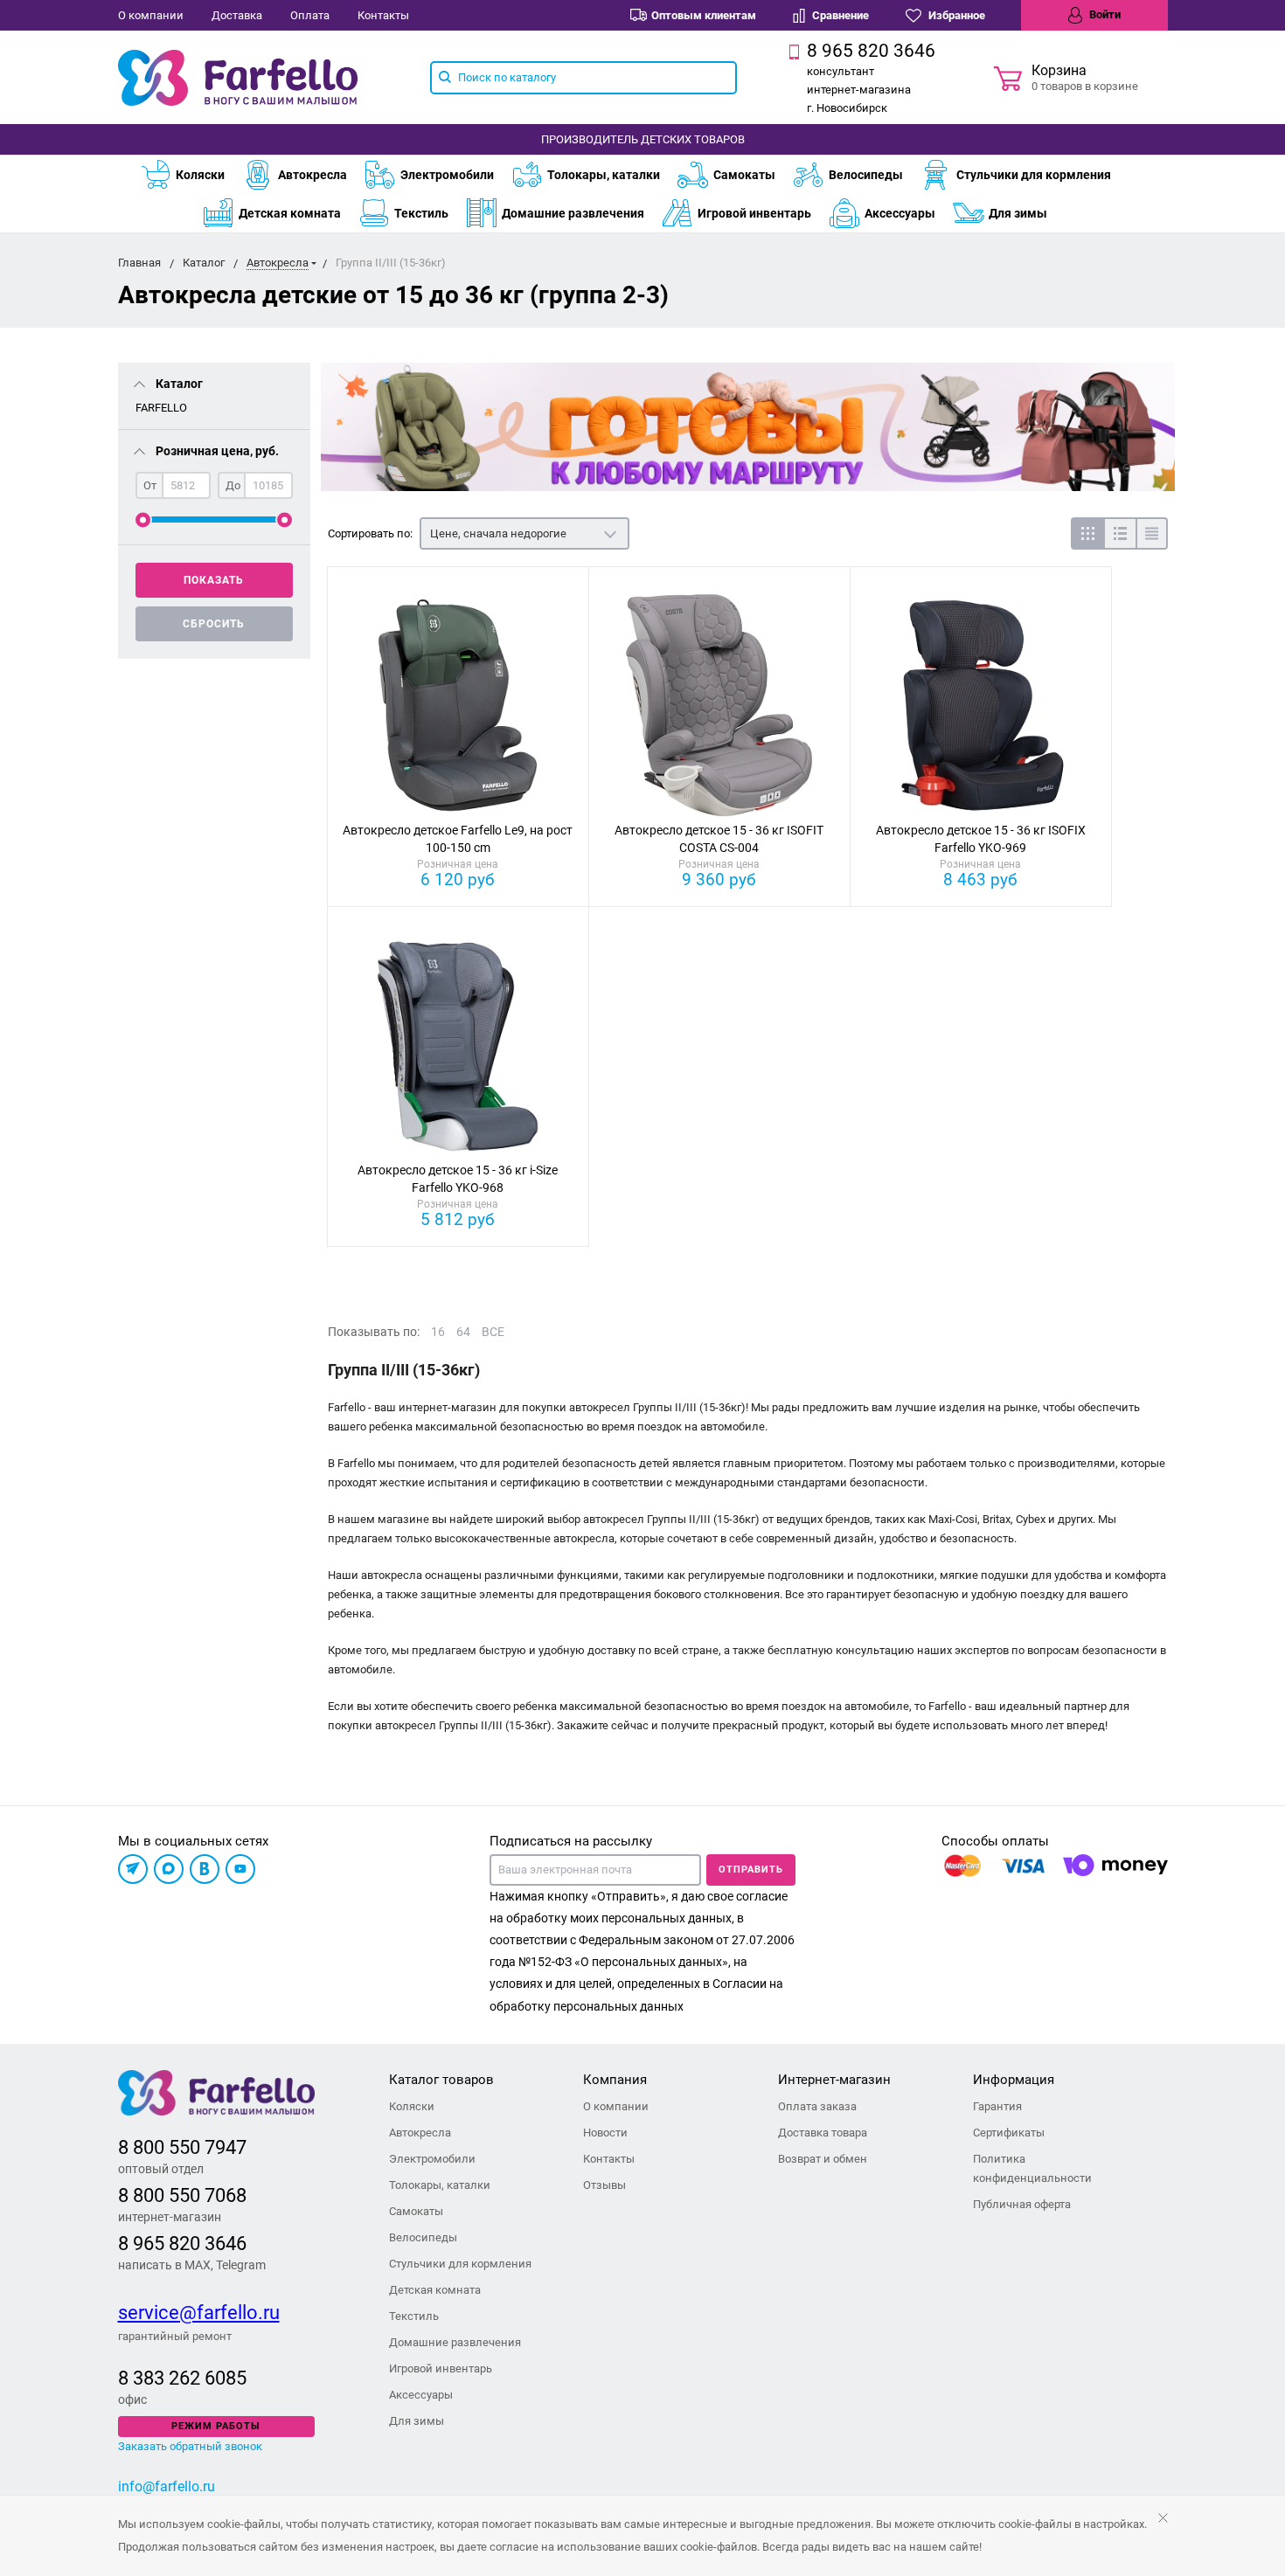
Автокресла (313, 175)
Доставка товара (823, 2133)
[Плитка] (1087, 533)
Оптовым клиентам (704, 15)
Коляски (200, 175)
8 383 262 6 (167, 2378)
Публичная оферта (1022, 2204)
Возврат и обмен (823, 2159)
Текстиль (421, 213)
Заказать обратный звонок (190, 2446)
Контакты (383, 15)
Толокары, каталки (604, 175)
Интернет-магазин (834, 2080)
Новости (605, 2133)
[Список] (1119, 533)
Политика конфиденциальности (1032, 2168)
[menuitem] (191, 175)
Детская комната (290, 213)
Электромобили (447, 175)
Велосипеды (866, 175)
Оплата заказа (817, 2106)
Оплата (310, 15)
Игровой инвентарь (754, 213)
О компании (151, 15)
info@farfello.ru (167, 2486)
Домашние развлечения (573, 213)
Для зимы (1018, 213)
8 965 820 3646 (182, 2244)
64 (463, 1332)
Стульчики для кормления (1034, 175)
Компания (615, 2080)
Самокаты (744, 175)
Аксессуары (900, 213)
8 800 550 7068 (182, 2195)
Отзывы (604, 2185)
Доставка (237, 15)
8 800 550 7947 (182, 2147)
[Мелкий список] (1152, 533)
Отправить (751, 1870)
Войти (1104, 14)
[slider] (143, 519)
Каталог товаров (441, 2080)
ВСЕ (493, 1332)
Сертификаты (1009, 2133)
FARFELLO (161, 408)
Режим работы (216, 2426)
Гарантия (997, 2106)
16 (438, 1332)
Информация (1014, 2080)
